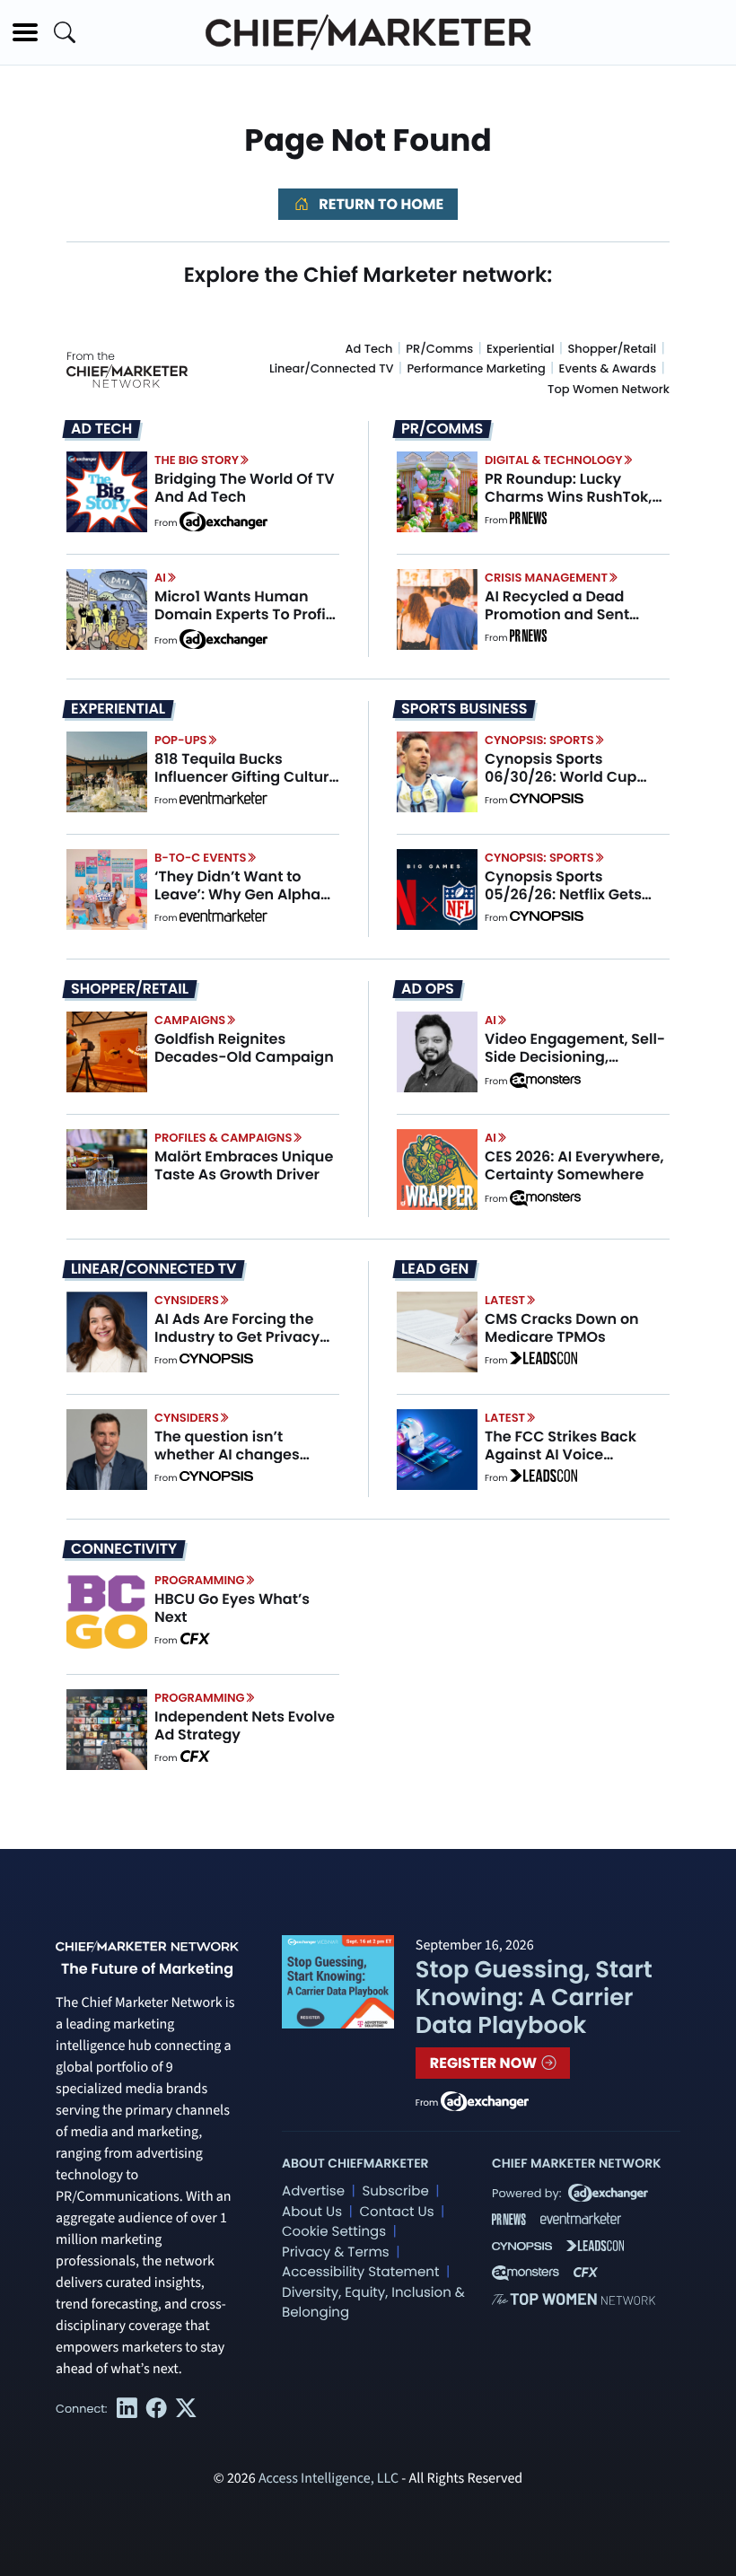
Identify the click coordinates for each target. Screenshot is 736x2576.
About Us (312, 2212)
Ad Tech (369, 349)
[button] (25, 32)
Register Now (485, 2063)
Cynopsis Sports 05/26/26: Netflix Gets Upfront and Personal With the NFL (563, 902)
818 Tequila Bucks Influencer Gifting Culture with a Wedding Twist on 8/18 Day (246, 785)
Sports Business (464, 709)
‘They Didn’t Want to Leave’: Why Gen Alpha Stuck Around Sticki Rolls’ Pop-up (245, 902)
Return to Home (380, 204)
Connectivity (124, 1549)
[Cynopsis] (547, 801)
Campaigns (190, 1020)
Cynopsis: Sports (539, 740)
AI (160, 578)
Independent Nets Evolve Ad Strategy (245, 1725)
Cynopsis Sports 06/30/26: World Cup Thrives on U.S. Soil (561, 776)
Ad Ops (428, 989)
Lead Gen (435, 1269)
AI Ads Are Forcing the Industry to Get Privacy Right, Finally (237, 1336)
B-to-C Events (200, 858)
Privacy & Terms (336, 2252)
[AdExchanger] (223, 521)
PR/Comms (439, 349)
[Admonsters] (545, 1081)
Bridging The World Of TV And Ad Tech (245, 487)
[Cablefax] (194, 1641)
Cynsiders (187, 1300)
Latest (505, 1300)
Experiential (521, 349)
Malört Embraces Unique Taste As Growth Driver (244, 1165)
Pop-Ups (180, 740)
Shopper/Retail (612, 349)
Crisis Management (546, 578)
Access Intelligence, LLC (329, 2479)
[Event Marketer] (223, 801)
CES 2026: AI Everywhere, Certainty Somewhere (574, 1165)
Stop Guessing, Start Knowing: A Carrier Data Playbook (534, 1998)
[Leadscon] (543, 1361)
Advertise (313, 2191)
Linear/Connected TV (332, 368)
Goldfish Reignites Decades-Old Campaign (244, 1047)
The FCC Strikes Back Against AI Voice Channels (561, 1454)
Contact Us (396, 2212)
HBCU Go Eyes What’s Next (232, 1608)
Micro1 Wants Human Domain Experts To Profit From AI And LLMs (243, 613)
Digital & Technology (554, 460)
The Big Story (197, 460)
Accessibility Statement (360, 2272)
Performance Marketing (476, 368)
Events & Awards (608, 368)
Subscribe (395, 2191)
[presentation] (107, 492)
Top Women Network (609, 389)
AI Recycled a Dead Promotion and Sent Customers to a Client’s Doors (570, 622)
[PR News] (528, 521)
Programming (200, 1580)
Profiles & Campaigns (223, 1138)
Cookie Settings (334, 2232)
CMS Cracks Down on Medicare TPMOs (562, 1327)
